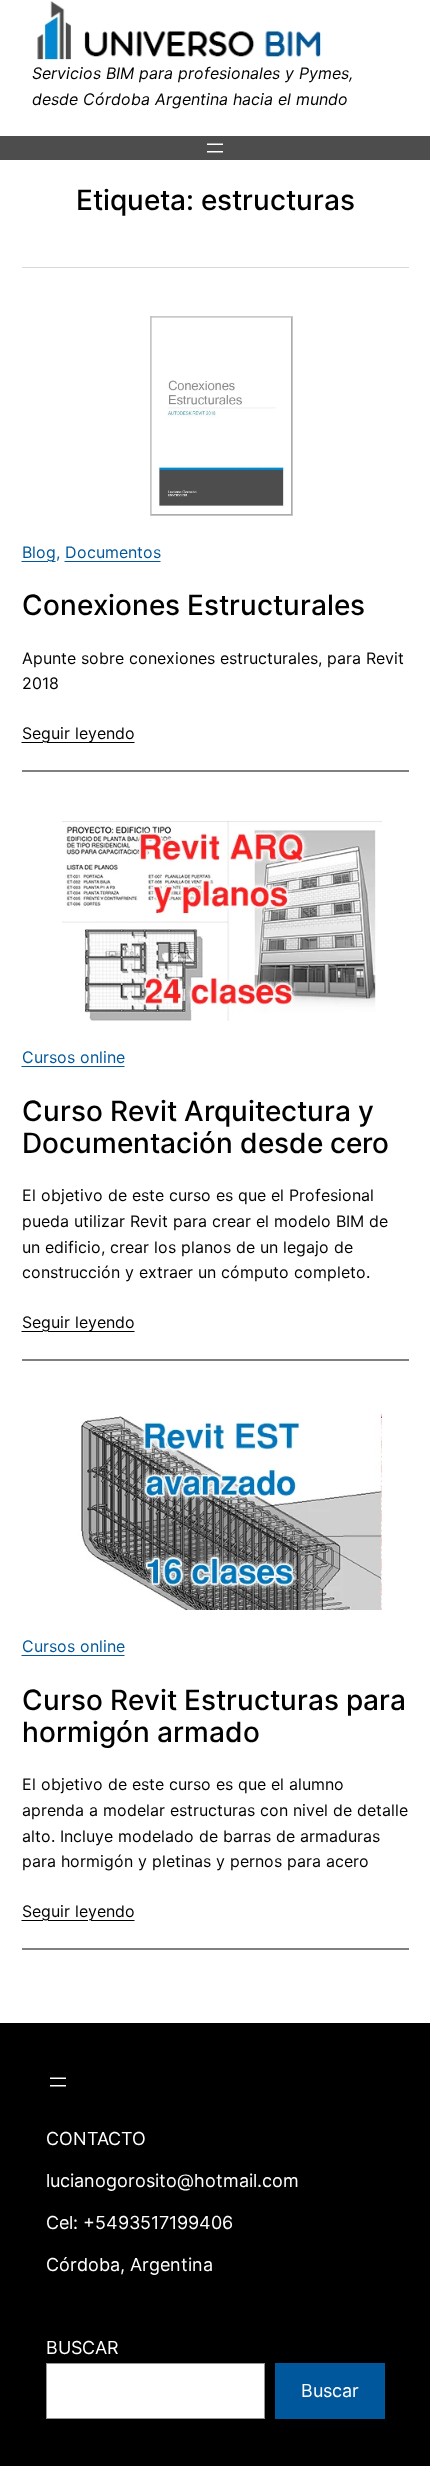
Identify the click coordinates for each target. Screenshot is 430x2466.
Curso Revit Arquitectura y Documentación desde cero (205, 1127)
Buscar (330, 2390)
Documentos (113, 552)
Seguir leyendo (78, 733)
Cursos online (73, 1057)
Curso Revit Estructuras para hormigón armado (214, 1716)
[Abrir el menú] (215, 148)
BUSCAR (82, 2347)
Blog (39, 552)
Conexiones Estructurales (193, 605)
